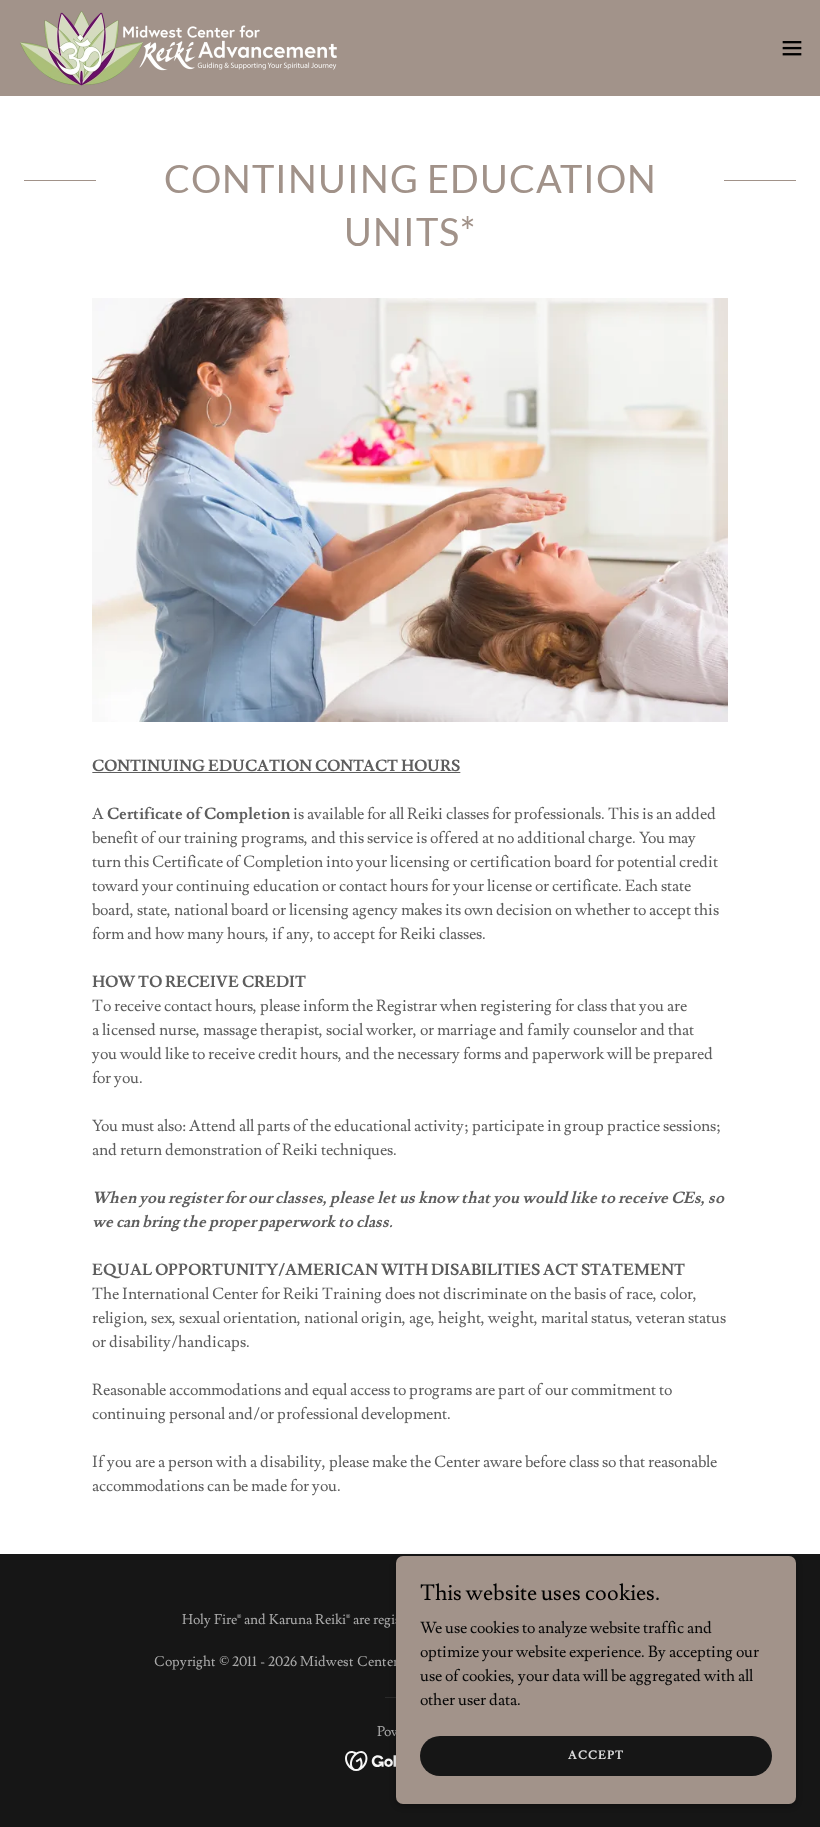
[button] (792, 48)
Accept (596, 1755)
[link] (179, 48)
